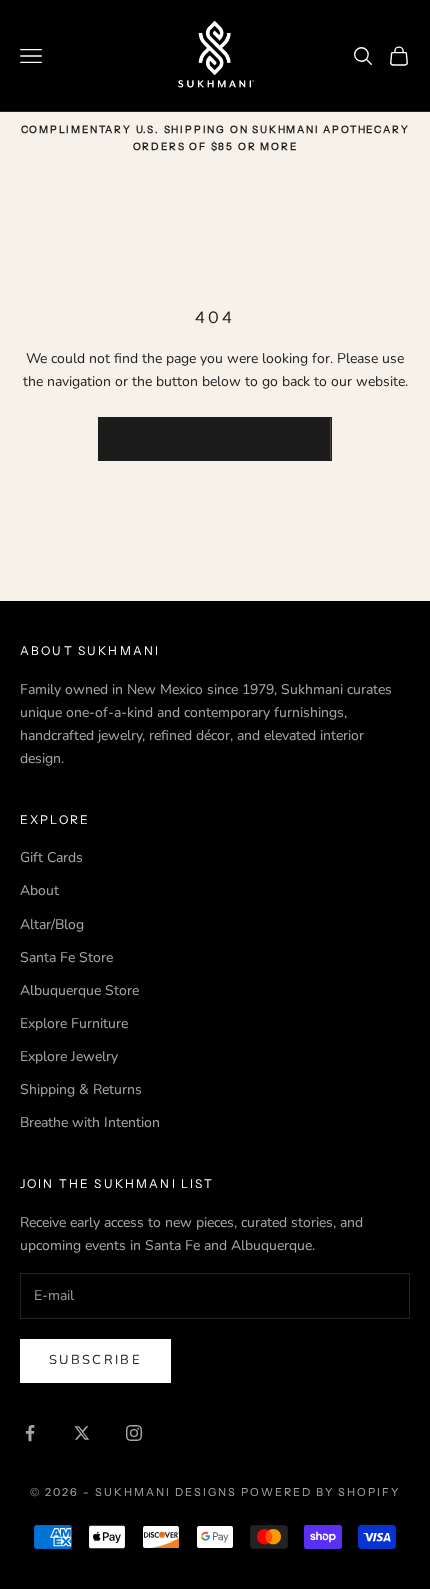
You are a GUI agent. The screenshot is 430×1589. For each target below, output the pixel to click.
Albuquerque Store (79, 990)
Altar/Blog (52, 924)
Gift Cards (51, 857)
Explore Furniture (74, 1023)
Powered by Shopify (320, 1492)
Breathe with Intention (90, 1122)
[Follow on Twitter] (82, 1433)
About (39, 890)
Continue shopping (215, 438)
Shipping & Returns (81, 1089)
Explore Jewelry (69, 1056)
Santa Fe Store (66, 957)
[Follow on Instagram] (134, 1433)
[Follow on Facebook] (30, 1433)
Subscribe (95, 1360)
